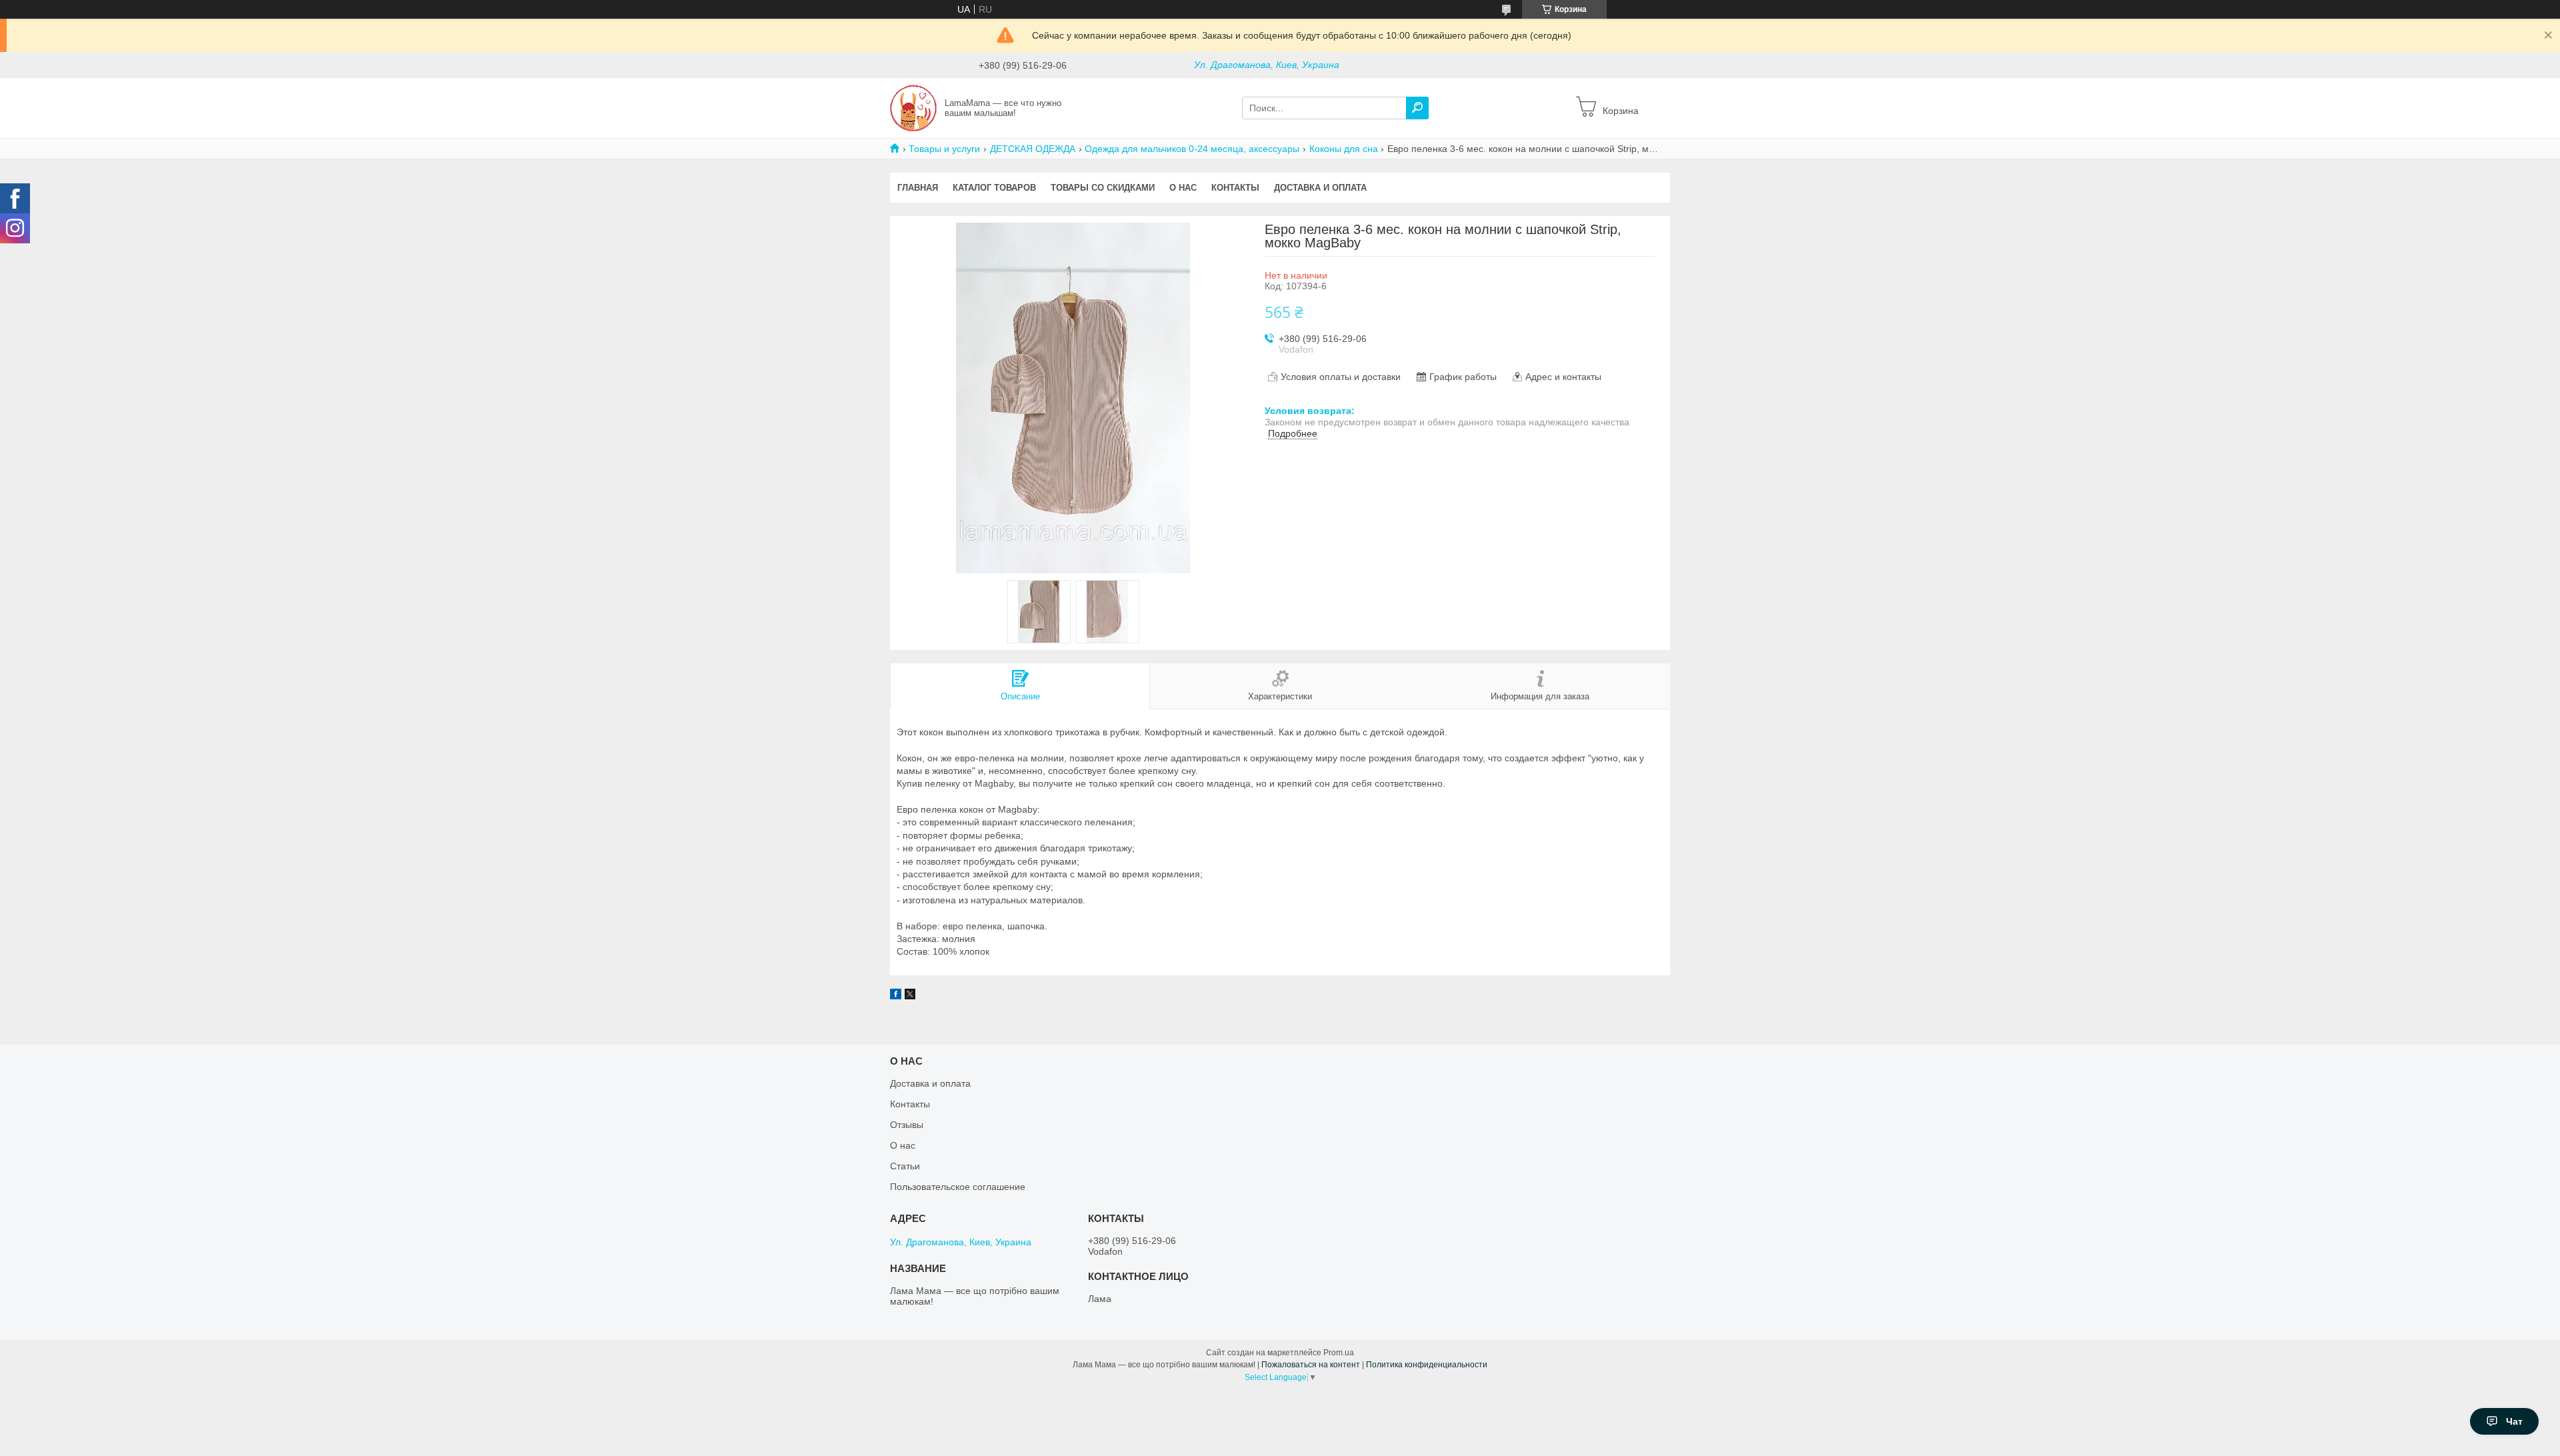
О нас (1183, 188)
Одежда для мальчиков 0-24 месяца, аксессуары (1192, 149)
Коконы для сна (1344, 149)
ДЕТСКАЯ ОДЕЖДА (1033, 149)
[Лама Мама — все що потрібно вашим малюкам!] (913, 107)
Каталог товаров (994, 188)
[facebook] (896, 996)
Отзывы (907, 1125)
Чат (2514, 1421)
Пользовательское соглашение (958, 1187)
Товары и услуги (944, 149)
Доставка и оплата (1320, 188)
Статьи (905, 1166)
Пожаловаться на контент (1311, 1365)
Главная (918, 188)
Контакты (1235, 188)
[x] (910, 996)
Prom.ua (1339, 1353)
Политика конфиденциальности (1427, 1365)
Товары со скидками (1103, 188)
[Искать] (1417, 108)
